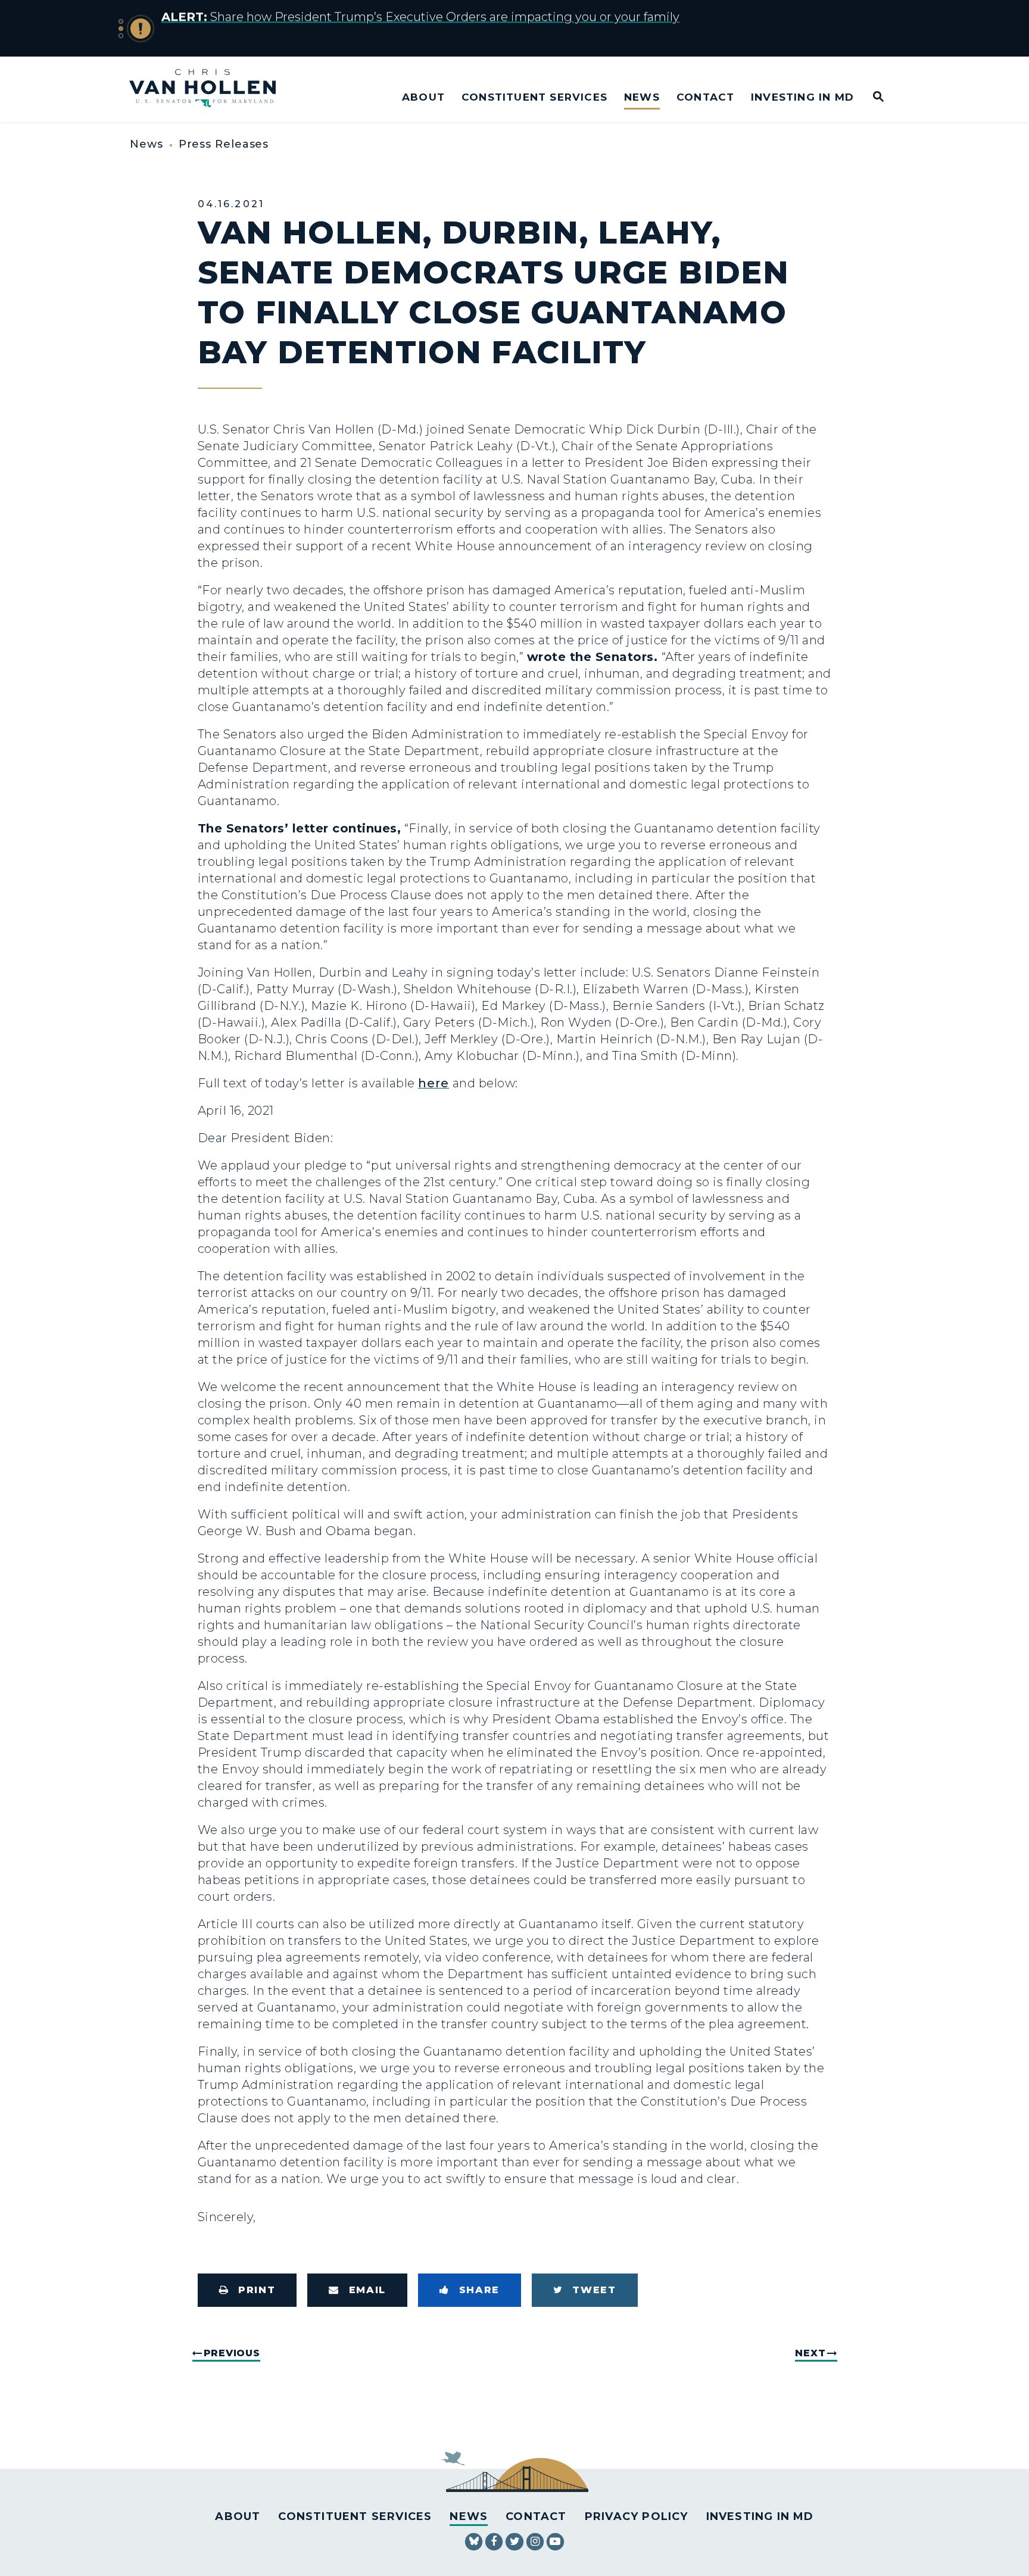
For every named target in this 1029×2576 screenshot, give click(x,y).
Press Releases (224, 144)
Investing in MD (802, 97)
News (642, 97)
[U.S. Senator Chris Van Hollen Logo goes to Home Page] (211, 90)
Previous (232, 2353)
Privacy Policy (637, 2516)
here (434, 1083)
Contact (705, 97)
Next (810, 2353)
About (423, 97)
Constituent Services (534, 97)
